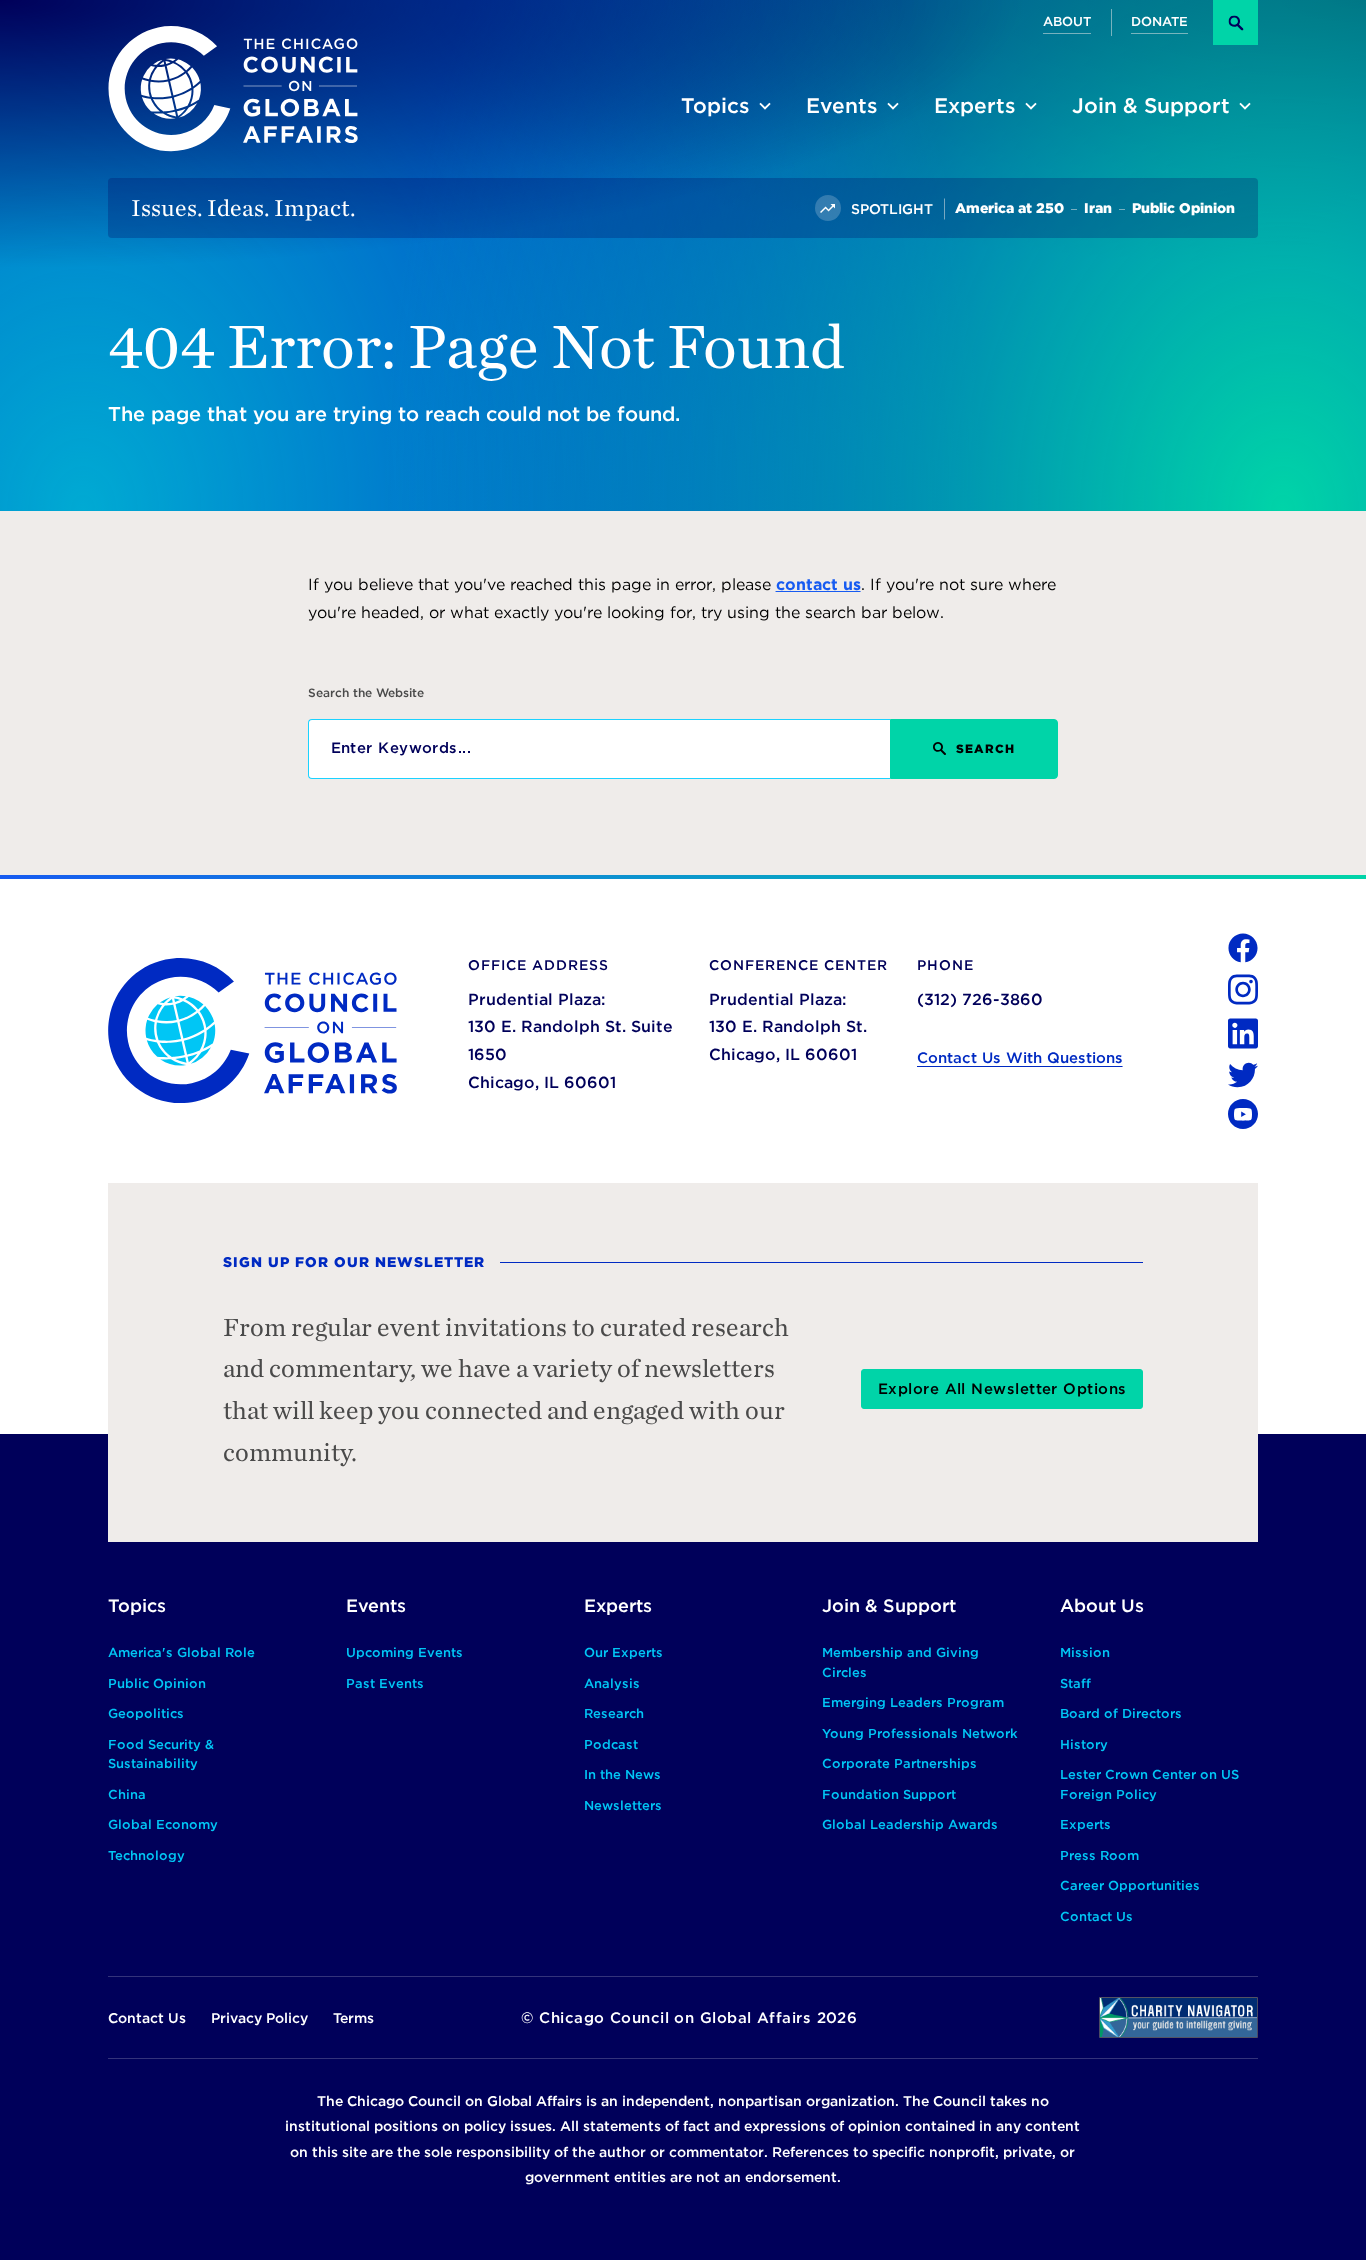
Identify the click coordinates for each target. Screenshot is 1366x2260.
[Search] (1235, 22)
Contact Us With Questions (1020, 1058)
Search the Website (366, 693)
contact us (818, 584)
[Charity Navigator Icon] (1178, 2017)
